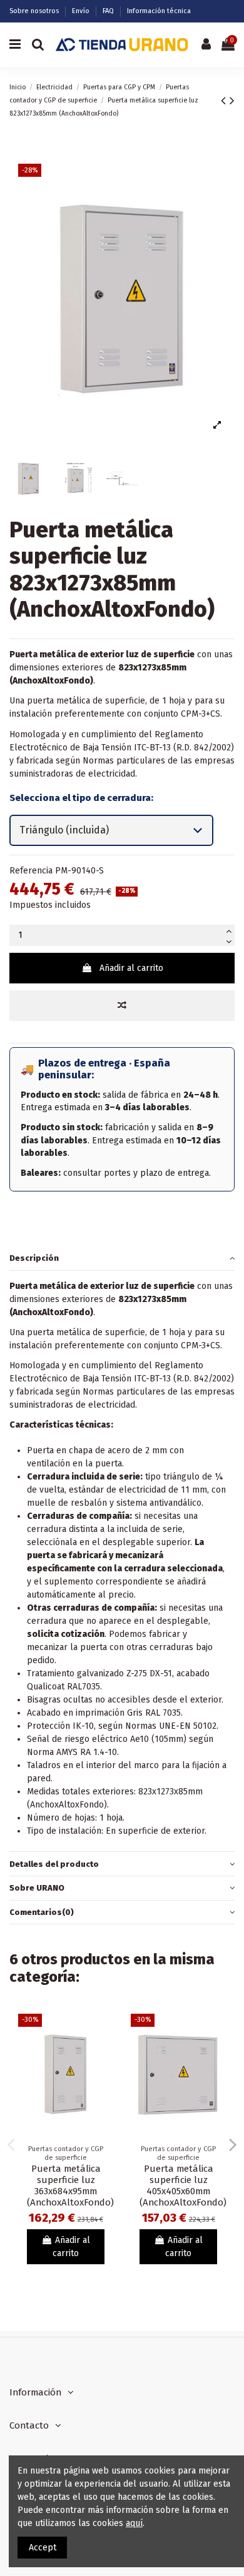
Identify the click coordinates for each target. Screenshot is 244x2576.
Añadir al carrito (131, 968)
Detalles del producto (54, 1864)
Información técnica (159, 11)
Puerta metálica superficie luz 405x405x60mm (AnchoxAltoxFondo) (183, 2186)
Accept (43, 2548)
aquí (134, 2523)
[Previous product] (225, 101)
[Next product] (232, 101)
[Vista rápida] (104, 2054)
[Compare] (104, 2032)
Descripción (34, 1258)
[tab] (122, 1259)
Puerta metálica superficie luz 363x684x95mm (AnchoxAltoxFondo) (70, 2186)
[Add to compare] (122, 1006)
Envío (82, 11)
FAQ (109, 11)
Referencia (31, 871)
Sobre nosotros (35, 11)
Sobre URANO (37, 1888)
